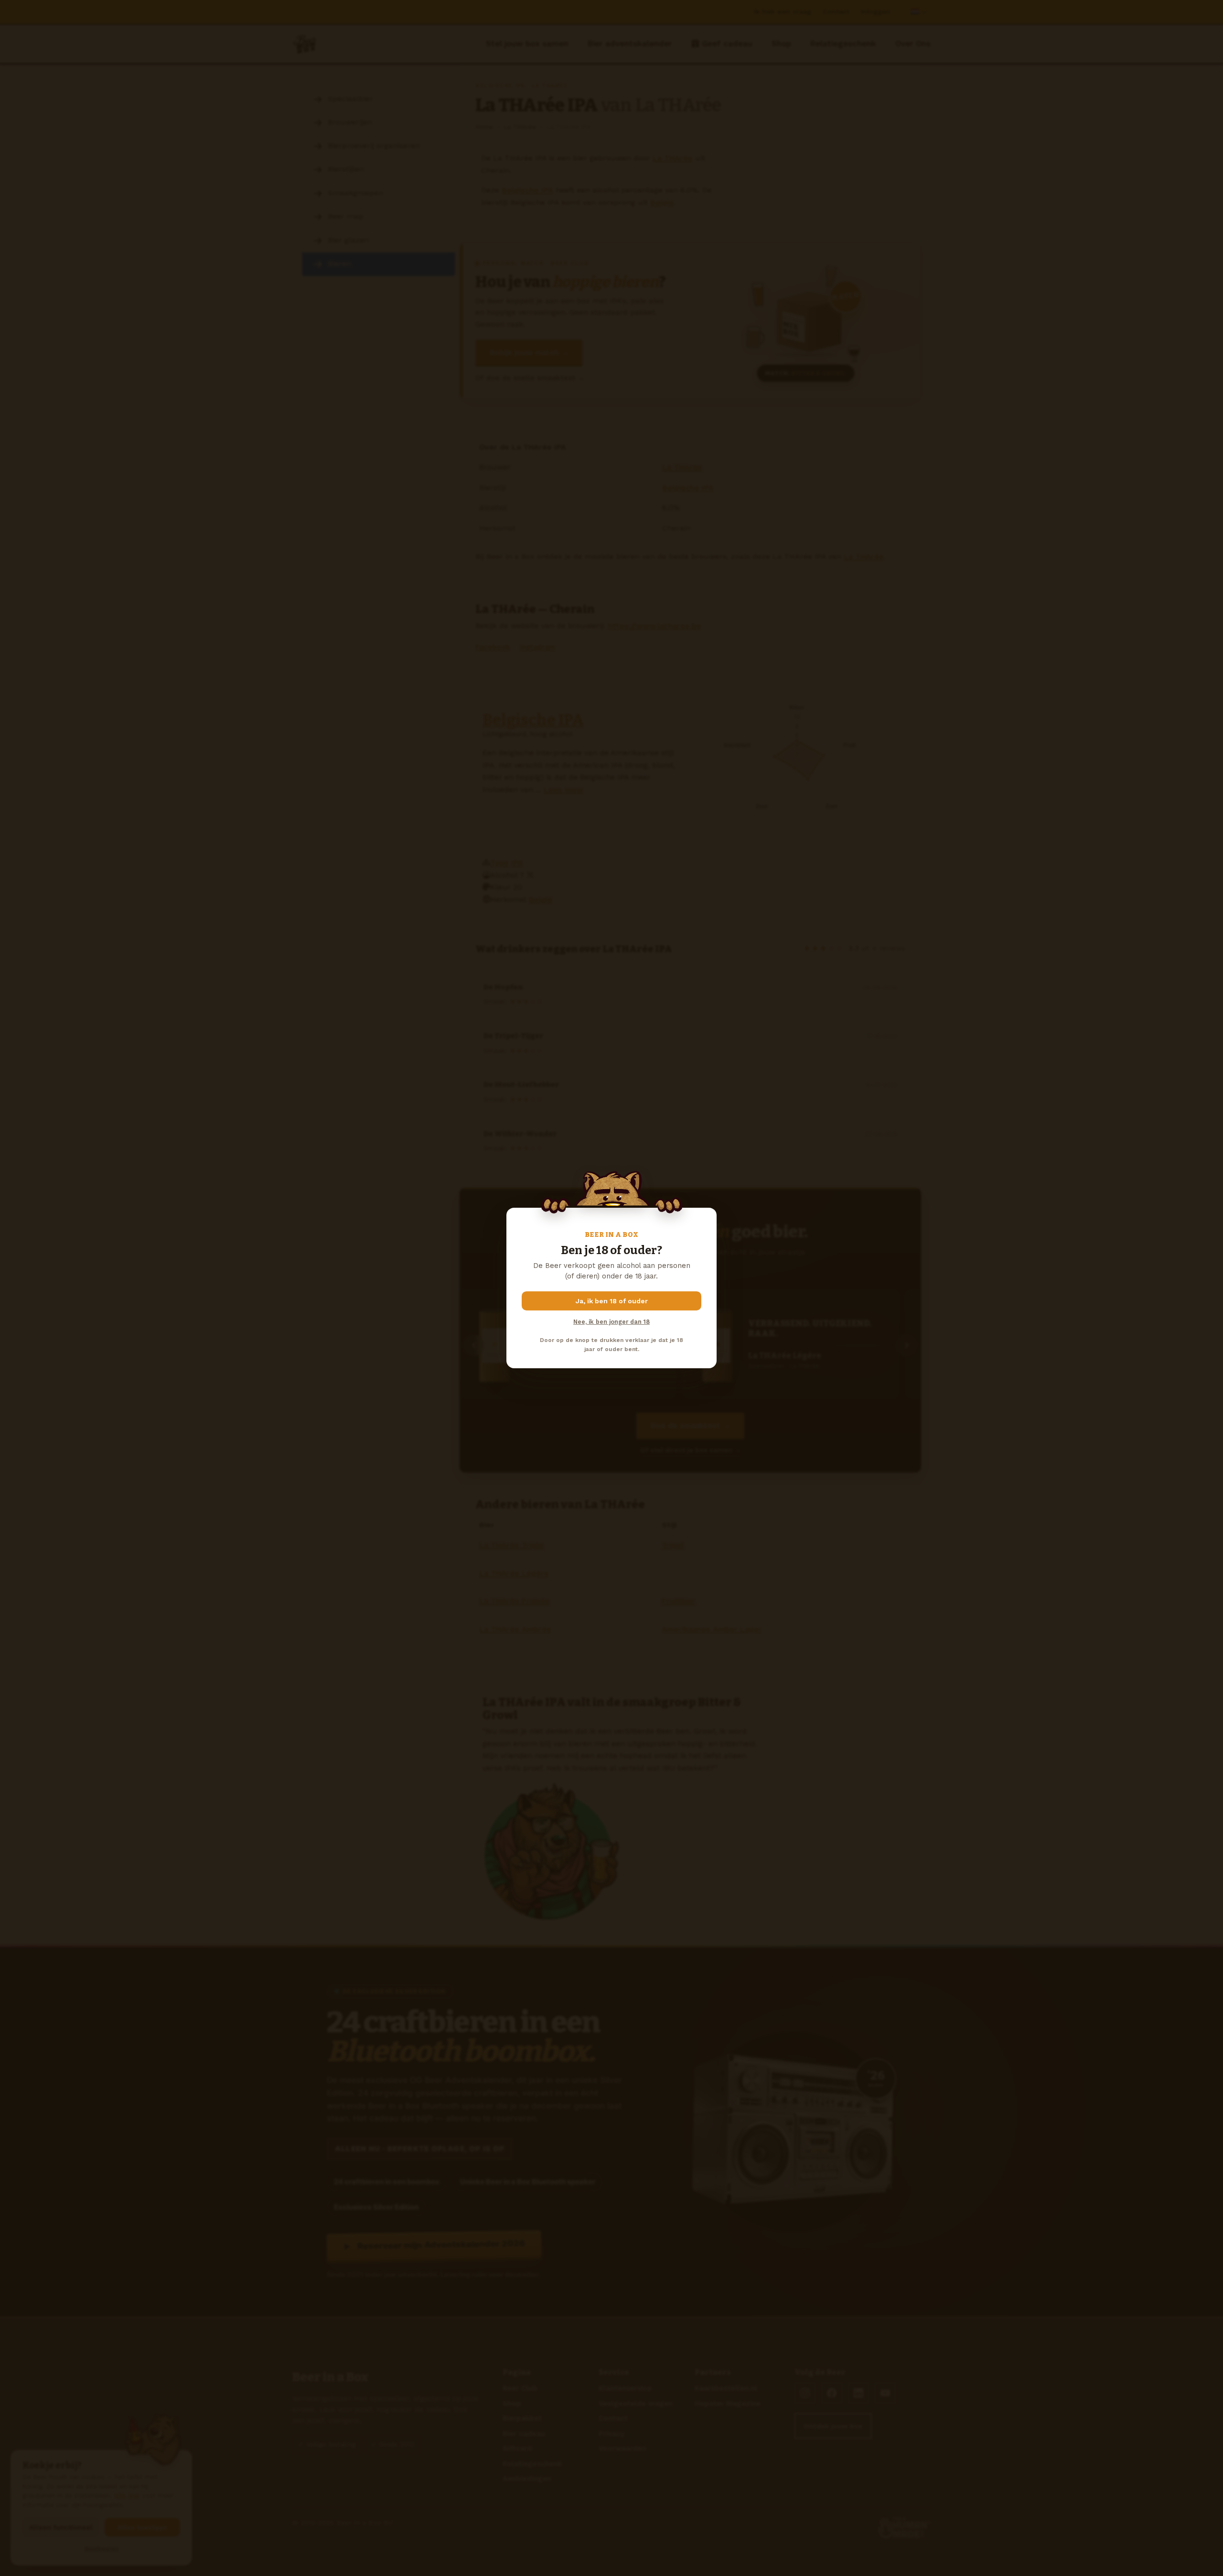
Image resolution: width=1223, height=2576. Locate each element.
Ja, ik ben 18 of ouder (612, 1301)
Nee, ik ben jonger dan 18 (611, 1322)
